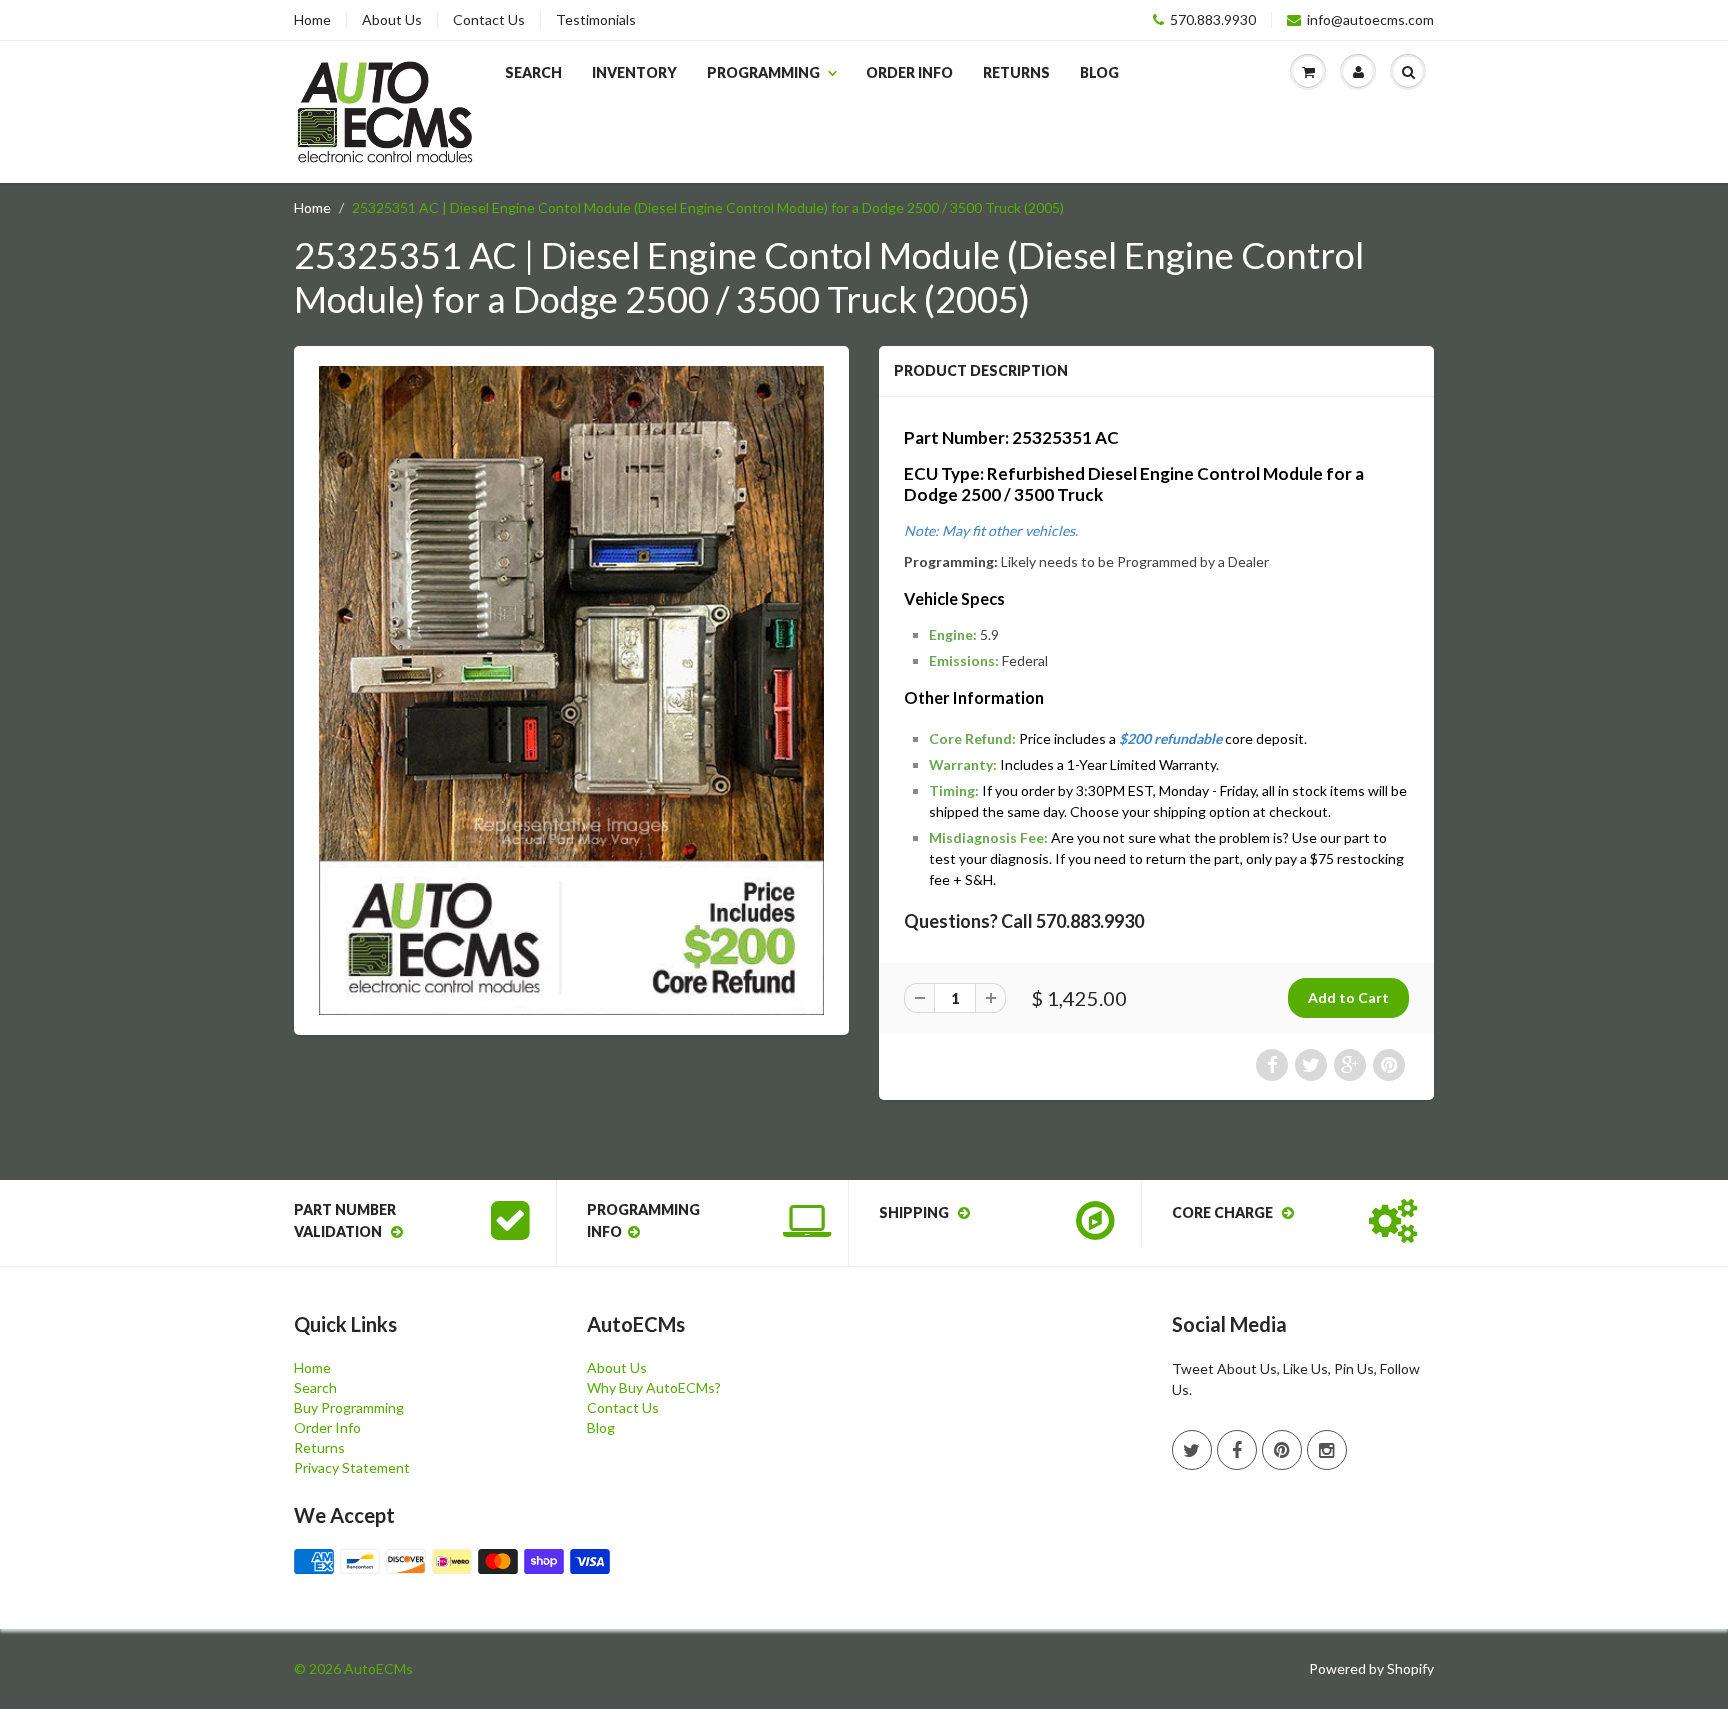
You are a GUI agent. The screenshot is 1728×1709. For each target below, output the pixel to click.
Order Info (909, 72)
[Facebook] (1237, 1450)
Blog (1099, 72)
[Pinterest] (1282, 1450)
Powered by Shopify (1371, 1668)
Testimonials (596, 20)
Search (533, 72)
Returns (1016, 72)
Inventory (634, 72)
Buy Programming (349, 1407)
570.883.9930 (1213, 20)
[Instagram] (1327, 1450)
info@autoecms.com (1370, 20)
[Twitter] (1192, 1450)
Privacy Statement (352, 1467)
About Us (392, 20)
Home (312, 20)
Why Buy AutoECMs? (654, 1387)
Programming (763, 72)
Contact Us (489, 20)
